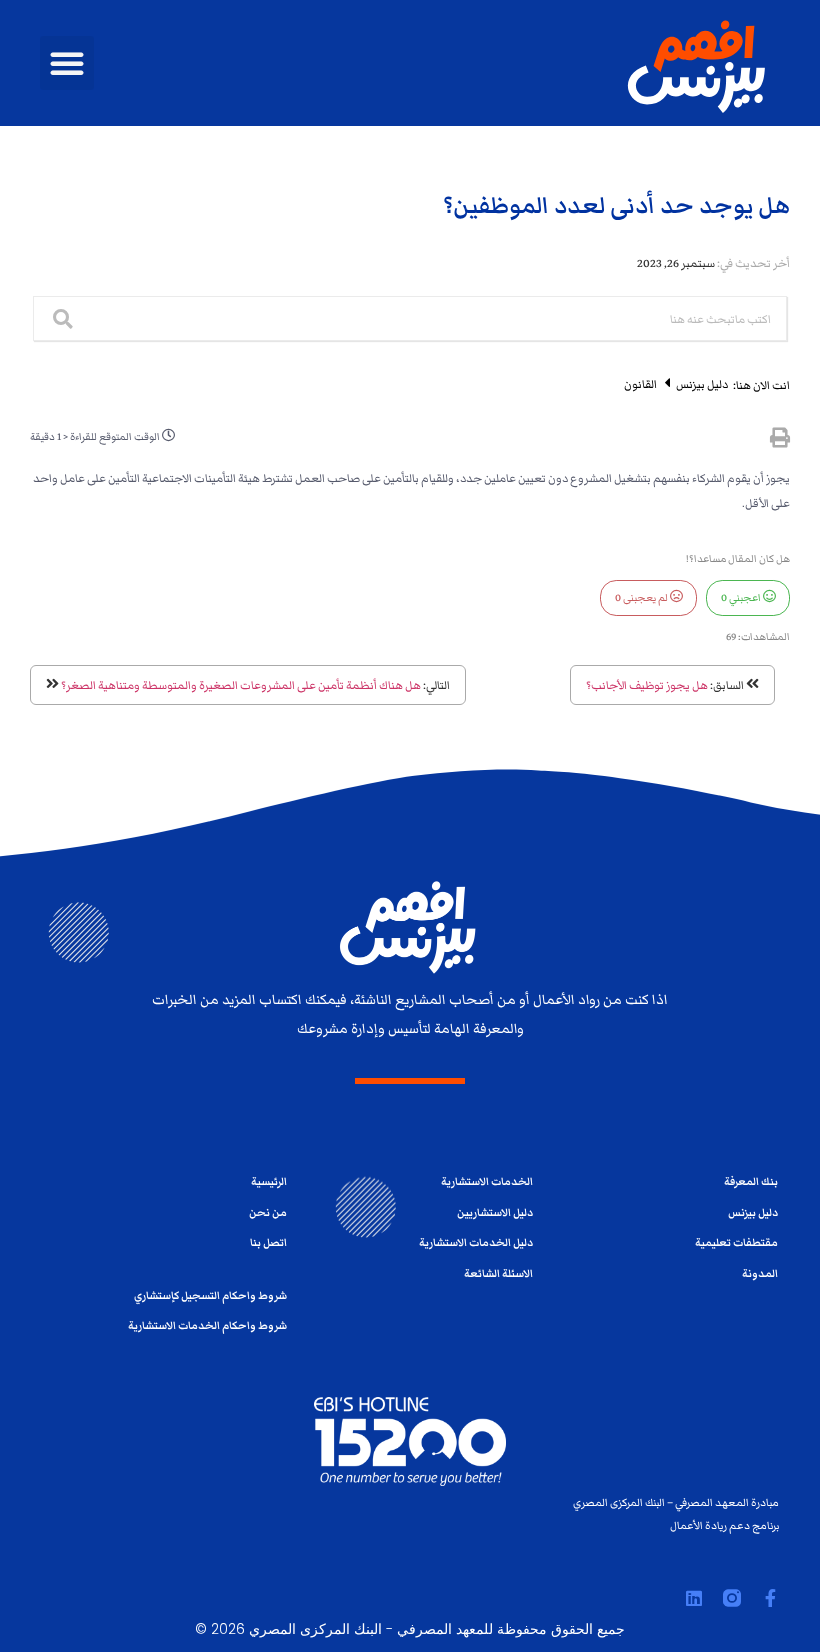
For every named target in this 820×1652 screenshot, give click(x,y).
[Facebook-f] (770, 1598)
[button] (67, 63)
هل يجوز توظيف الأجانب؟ (647, 685)
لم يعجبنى (642, 598)
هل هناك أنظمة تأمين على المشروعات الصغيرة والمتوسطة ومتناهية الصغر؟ (241, 685)
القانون (640, 384)
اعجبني (742, 598)
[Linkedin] (694, 1598)
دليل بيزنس (701, 384)
